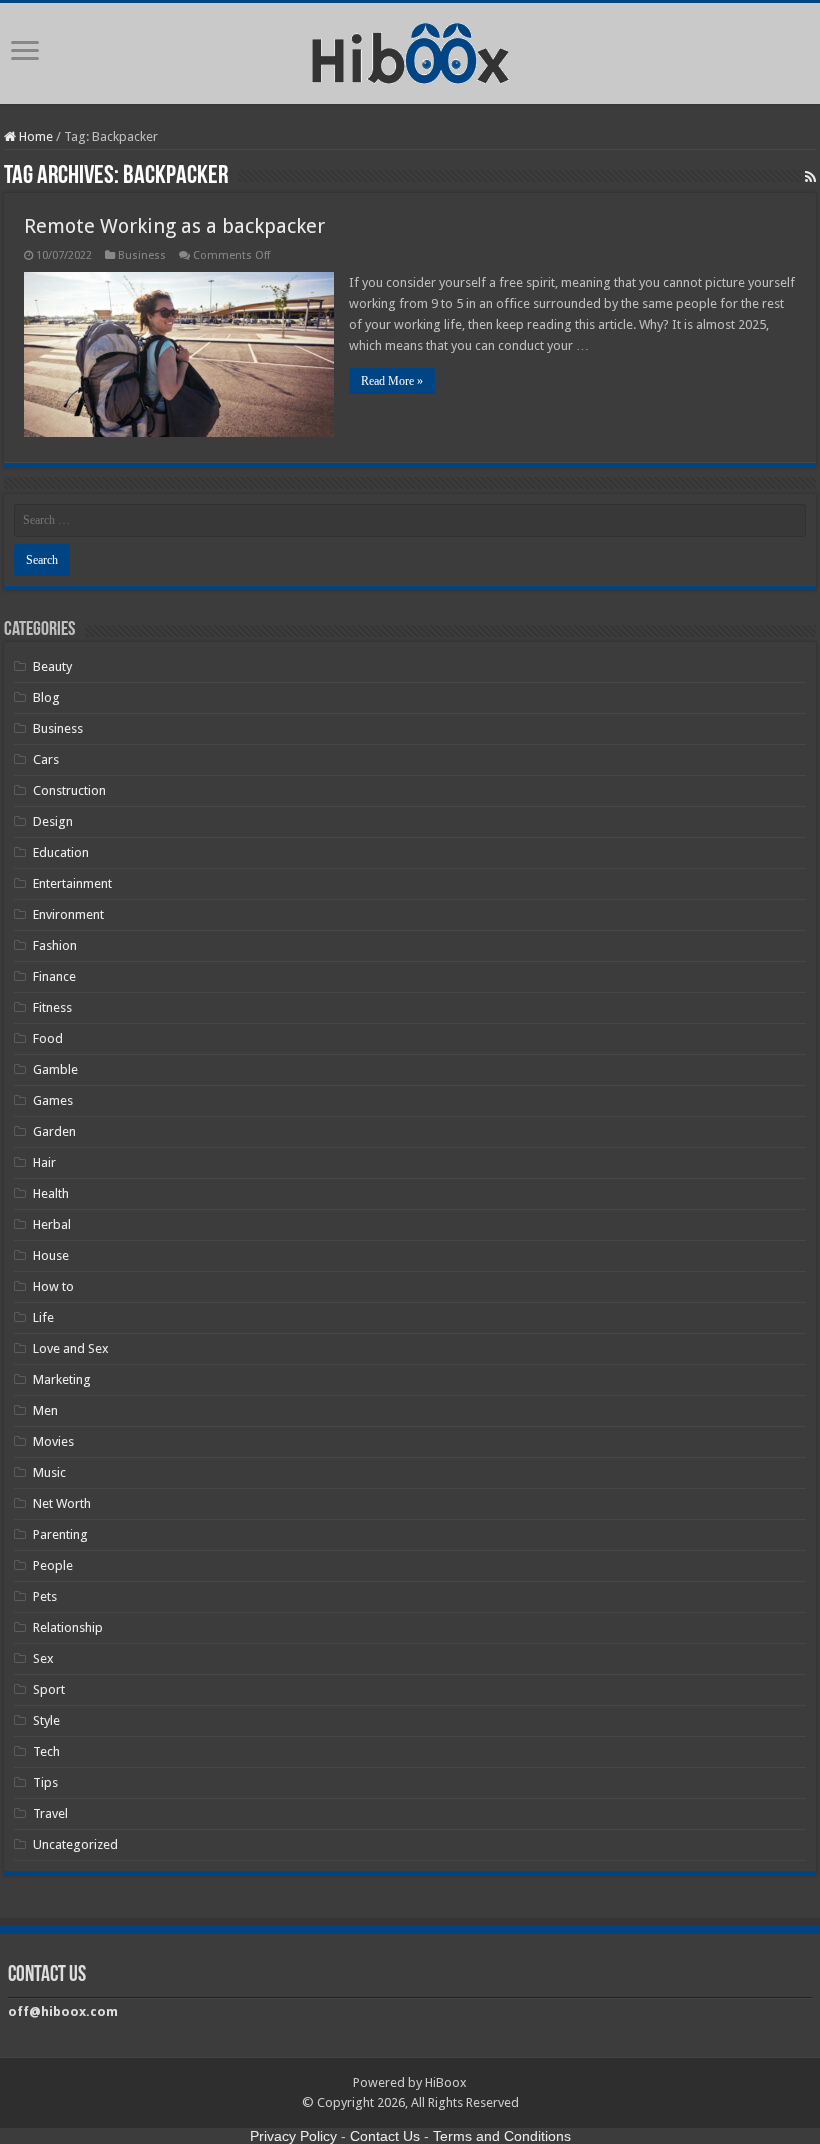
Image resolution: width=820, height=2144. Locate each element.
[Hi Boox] (410, 50)
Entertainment (72, 883)
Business (142, 255)
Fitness (52, 1007)
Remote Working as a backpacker (174, 226)
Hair (44, 1162)
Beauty (52, 666)
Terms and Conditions (502, 2136)
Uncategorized (75, 1844)
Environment (68, 914)
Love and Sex (71, 1348)
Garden (54, 1131)
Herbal (52, 1224)
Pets (45, 1596)
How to (53, 1286)
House (51, 1255)
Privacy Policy (293, 2136)
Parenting (60, 1534)
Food (48, 1038)
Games (53, 1100)
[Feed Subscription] (810, 177)
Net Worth (62, 1503)
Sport (49, 1689)
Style (46, 1720)
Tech (46, 1751)
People (53, 1565)
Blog (46, 697)
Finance (54, 976)
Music (49, 1472)
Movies (53, 1441)
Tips (45, 1782)
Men (45, 1410)
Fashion (55, 945)
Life (43, 1317)
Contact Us (385, 2136)
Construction (69, 790)
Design (53, 821)
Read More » (392, 381)
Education (61, 852)
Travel (50, 1813)
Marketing (62, 1379)
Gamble (55, 1069)
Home (34, 136)
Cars (46, 759)
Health (51, 1193)
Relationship (68, 1627)
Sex (43, 1658)
